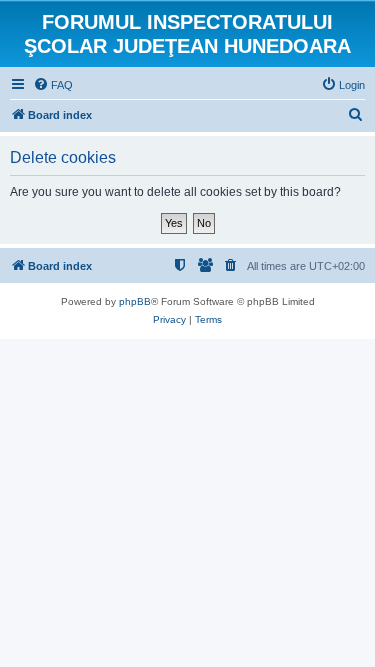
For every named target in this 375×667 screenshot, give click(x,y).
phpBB (135, 301)
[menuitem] (53, 85)
